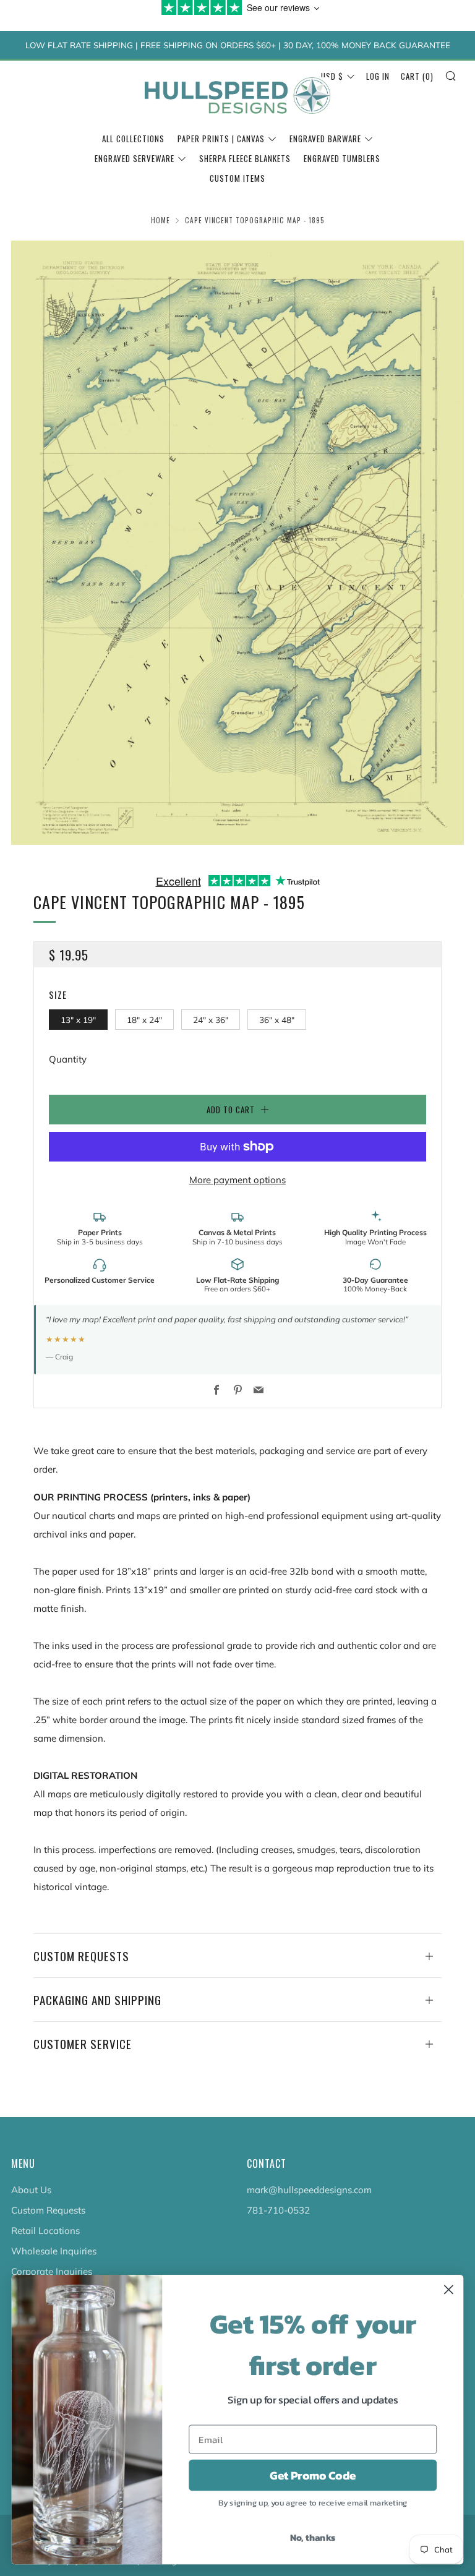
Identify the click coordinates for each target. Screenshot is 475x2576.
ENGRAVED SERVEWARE (135, 158)
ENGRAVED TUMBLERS (342, 158)
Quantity (68, 1059)
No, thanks (313, 2537)
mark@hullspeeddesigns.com (309, 2190)
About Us (31, 2190)
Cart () (417, 76)
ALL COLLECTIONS (133, 139)
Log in (378, 76)
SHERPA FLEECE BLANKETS (245, 158)
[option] (237, 543)
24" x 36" (211, 1020)
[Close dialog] (449, 2289)
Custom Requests (48, 2210)
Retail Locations (45, 2231)
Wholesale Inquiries (54, 2251)
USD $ (332, 76)
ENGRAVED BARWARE (325, 139)
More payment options (237, 1180)
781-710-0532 (278, 2210)
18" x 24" (144, 1020)
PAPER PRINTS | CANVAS (221, 139)
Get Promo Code (313, 2475)
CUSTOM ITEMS (237, 178)
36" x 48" (277, 1020)
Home (160, 220)
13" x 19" (78, 1020)
